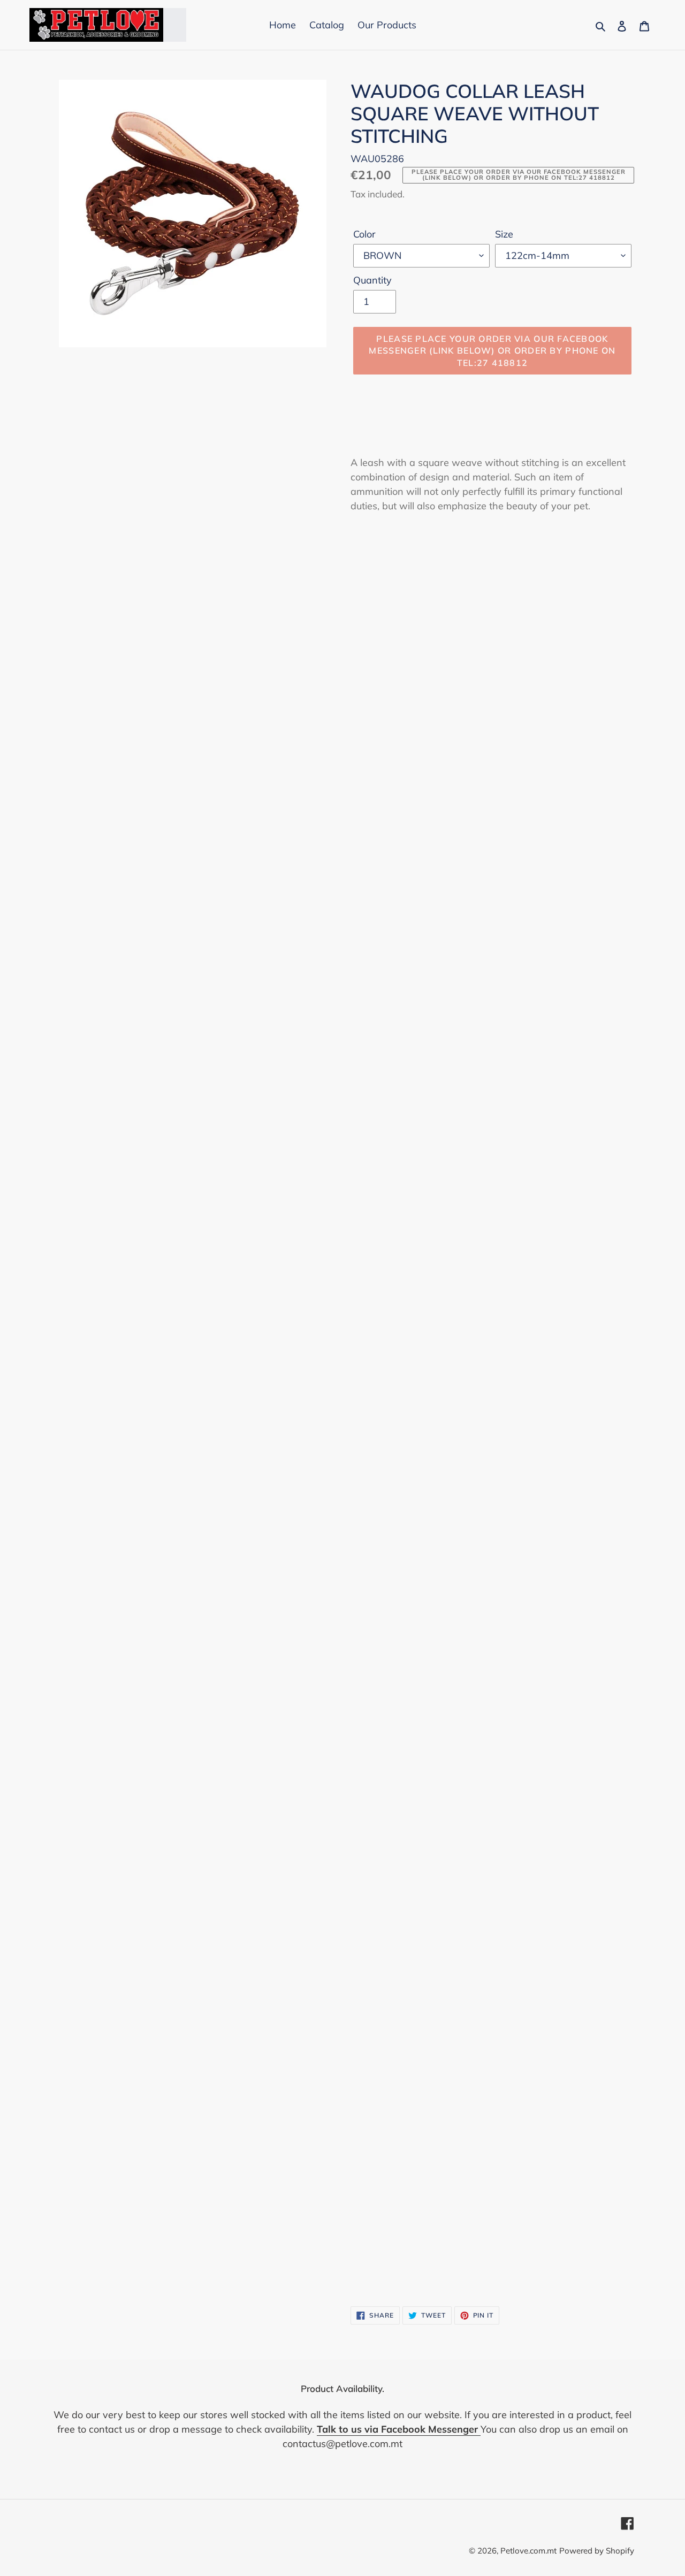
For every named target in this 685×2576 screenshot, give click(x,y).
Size (504, 234)
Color (364, 234)
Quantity (372, 280)
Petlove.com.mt (528, 2551)
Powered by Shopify (597, 2551)
